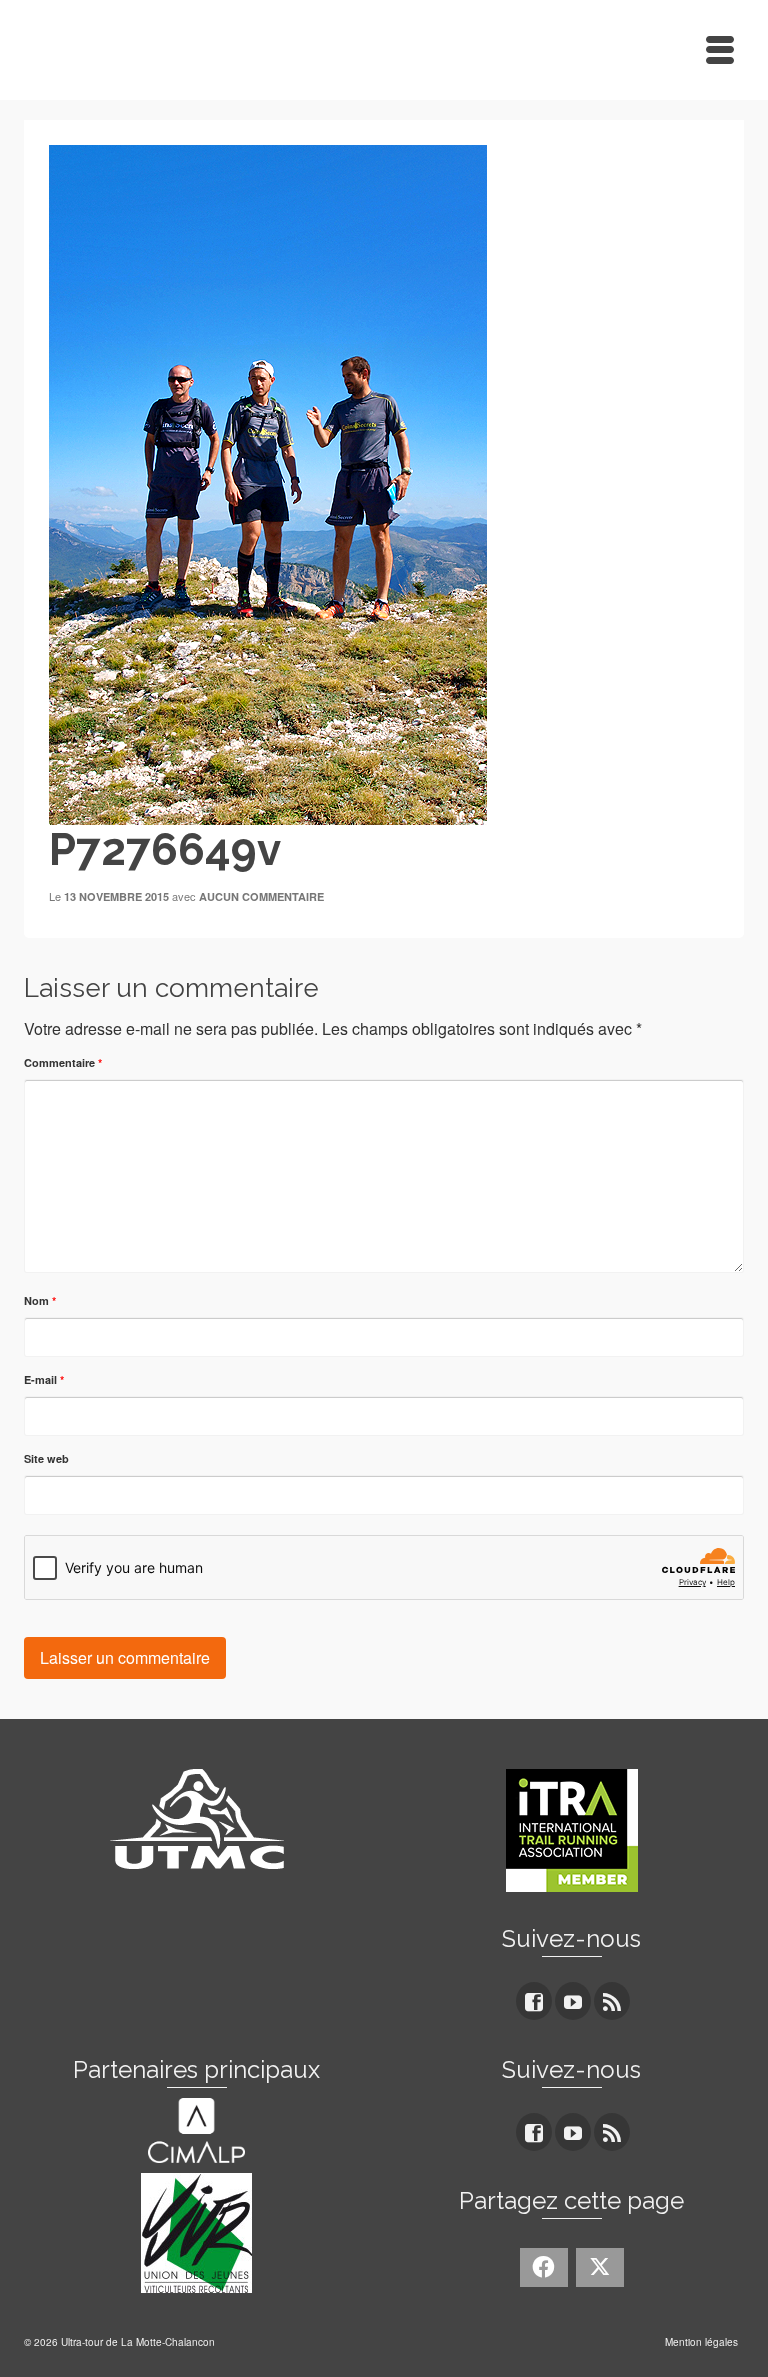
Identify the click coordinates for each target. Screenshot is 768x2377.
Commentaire (63, 1062)
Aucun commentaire (261, 896)
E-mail (44, 1379)
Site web (46, 1458)
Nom (40, 1300)
